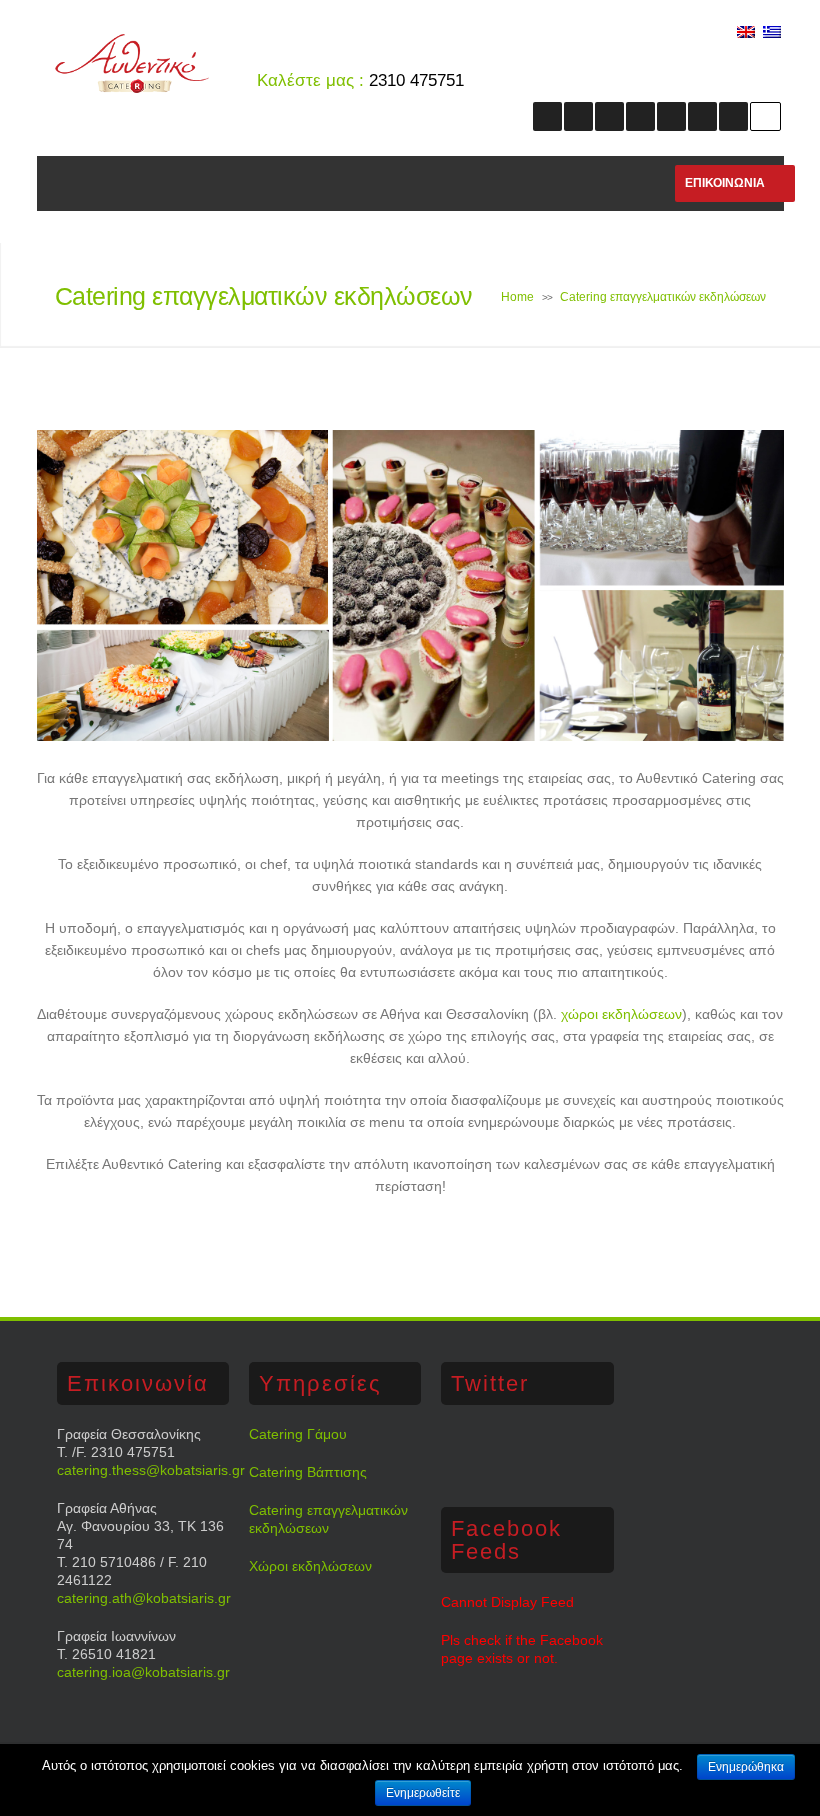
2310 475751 (416, 80)
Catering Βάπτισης (308, 1472)
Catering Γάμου (298, 1434)
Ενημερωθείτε (423, 1793)
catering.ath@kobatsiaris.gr (144, 1598)
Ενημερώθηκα (746, 1767)
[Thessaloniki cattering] (132, 88)
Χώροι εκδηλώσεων (310, 1566)
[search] (765, 116)
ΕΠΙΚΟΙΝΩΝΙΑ (725, 183)
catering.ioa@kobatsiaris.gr (143, 1672)
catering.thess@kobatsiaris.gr (151, 1470)
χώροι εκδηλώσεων (621, 1014)
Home (517, 297)
